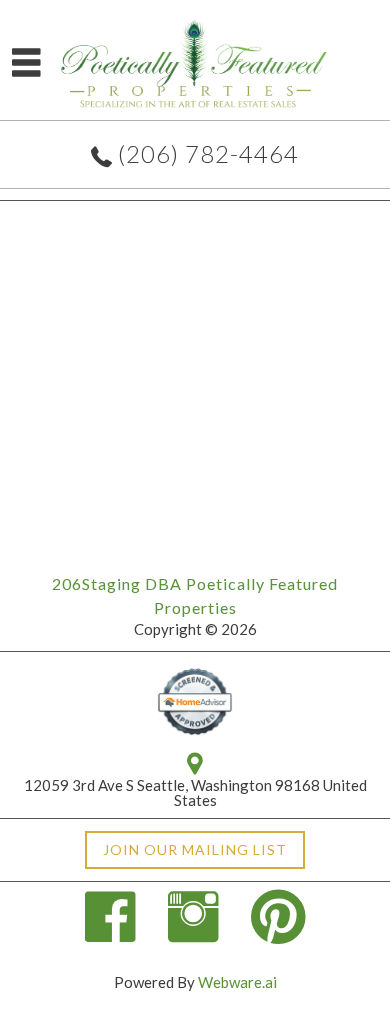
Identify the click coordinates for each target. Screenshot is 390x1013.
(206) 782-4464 (208, 153)
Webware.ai (237, 982)
